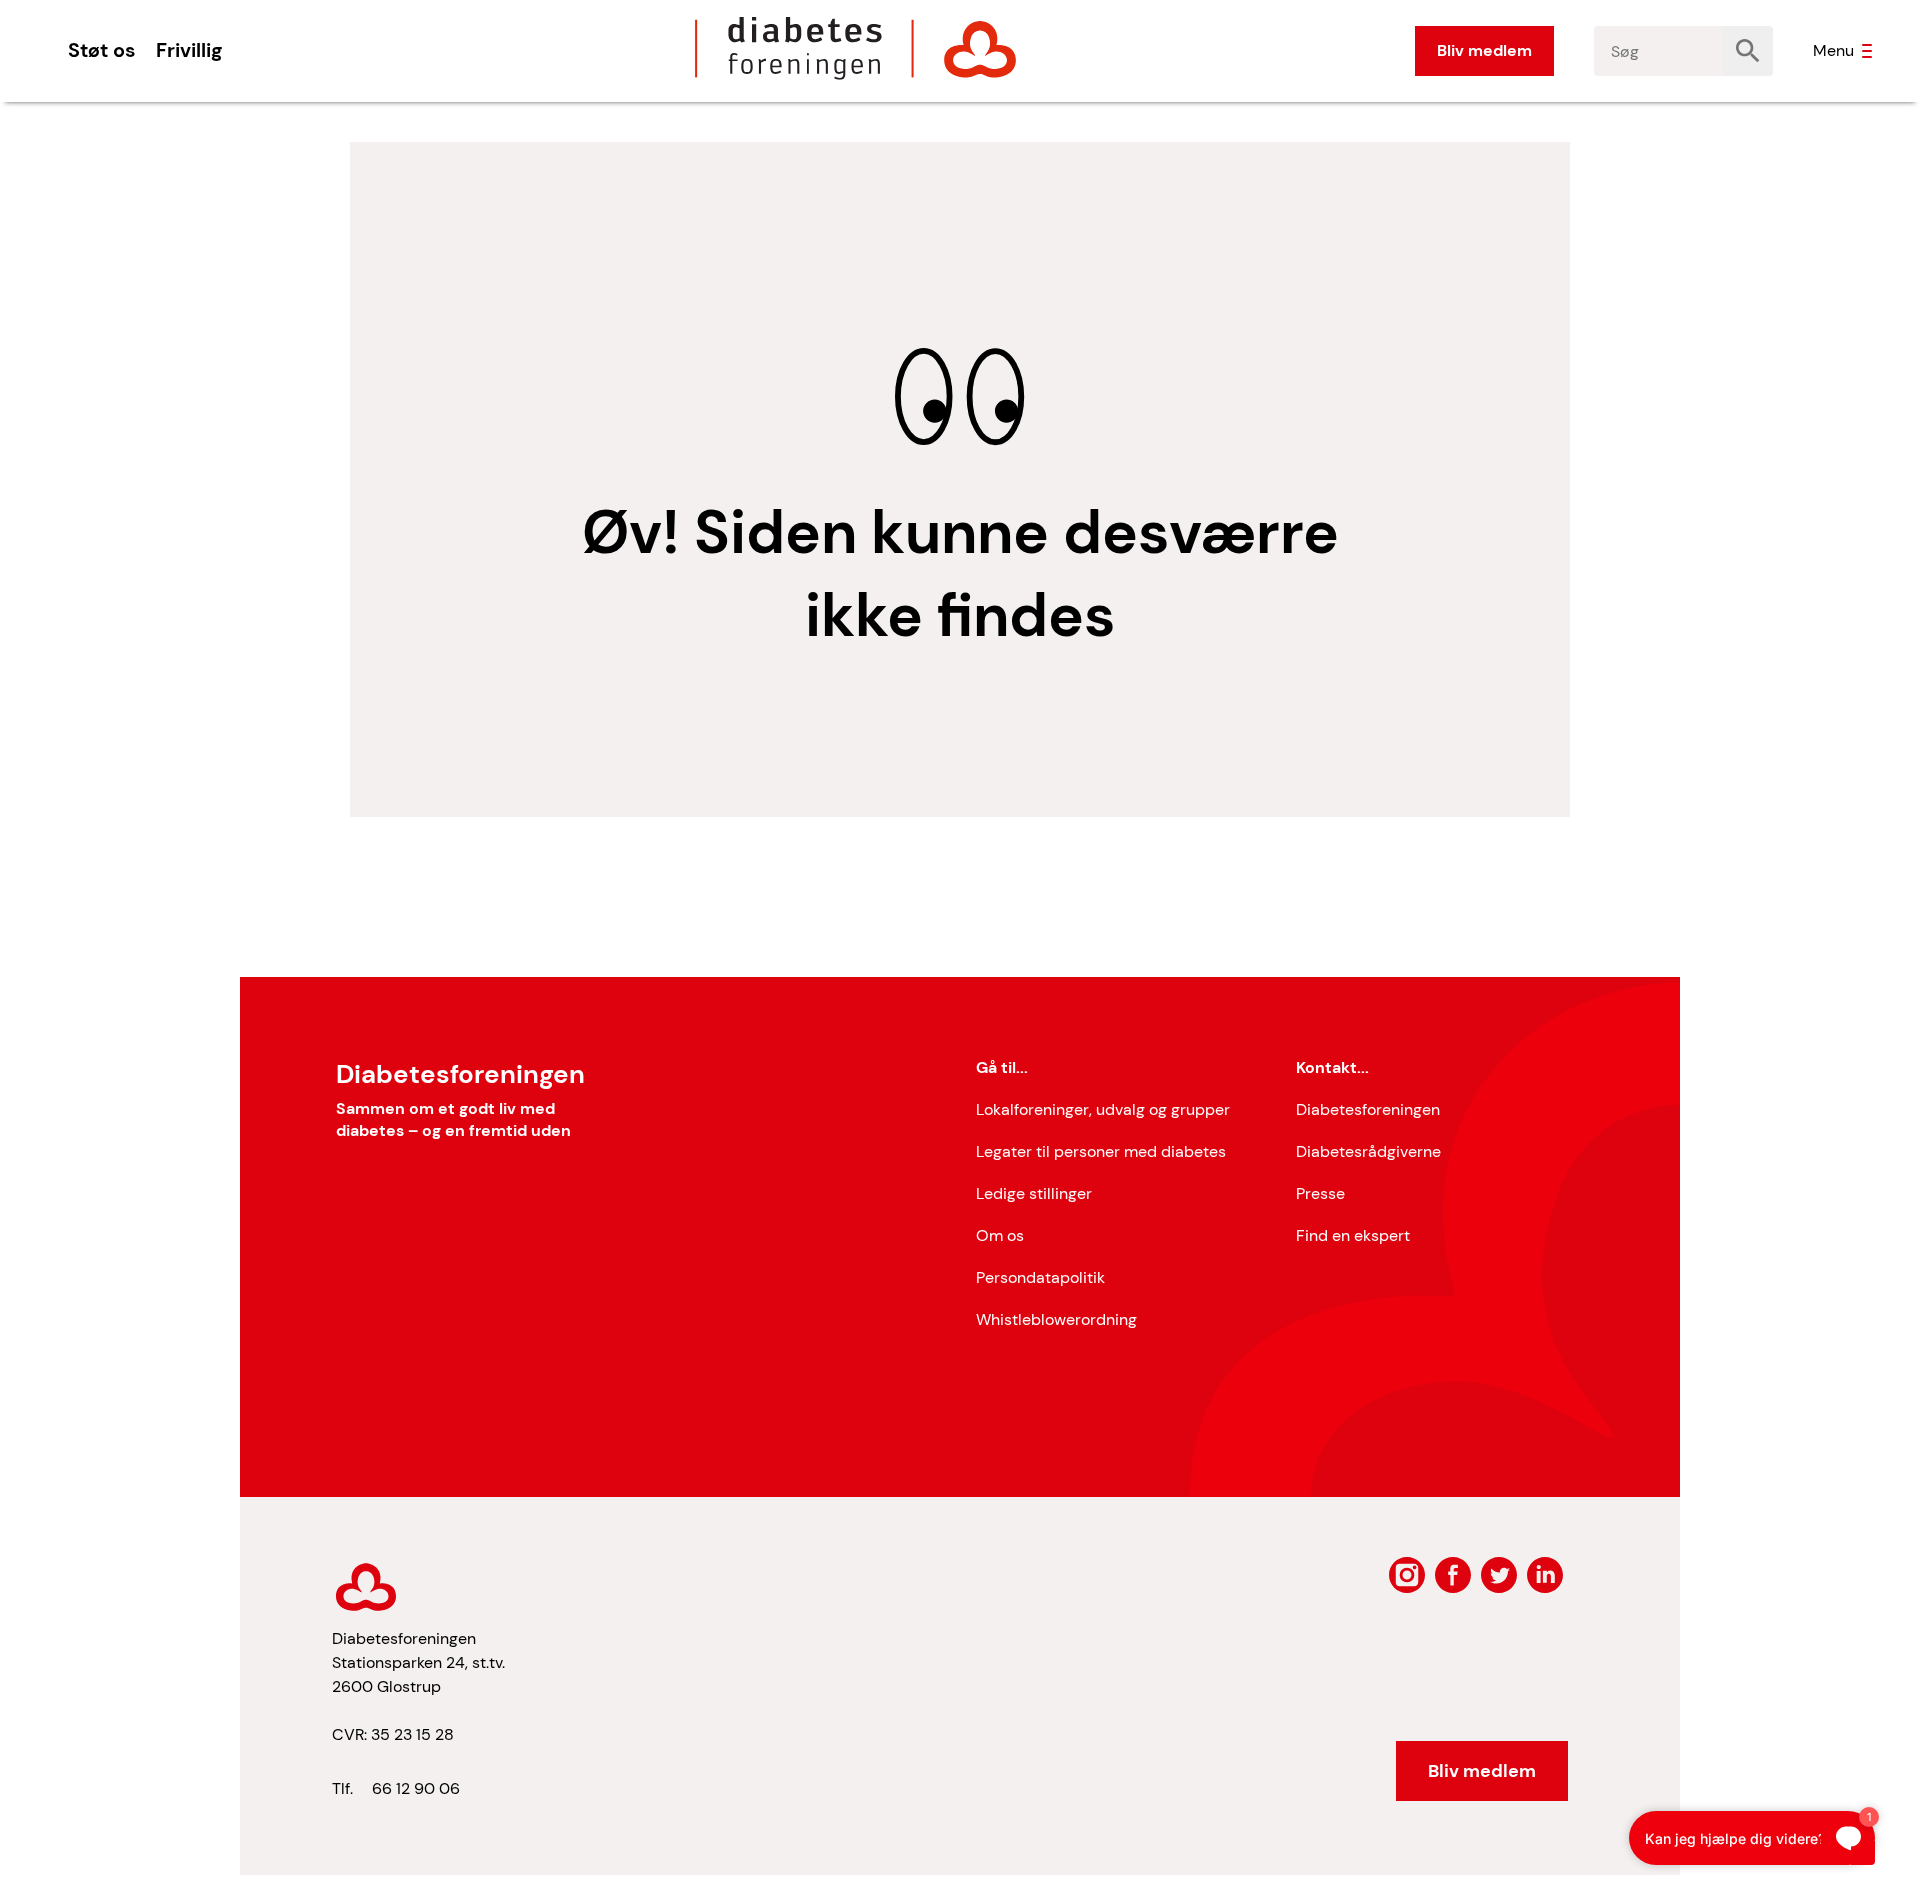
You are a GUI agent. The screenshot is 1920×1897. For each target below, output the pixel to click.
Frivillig (189, 50)
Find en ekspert (1353, 1235)
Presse (1320, 1193)
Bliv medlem (1484, 50)
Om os (1000, 1235)
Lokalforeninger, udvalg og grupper (1103, 1109)
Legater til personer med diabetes (1101, 1151)
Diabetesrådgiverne (1368, 1151)
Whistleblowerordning (1056, 1319)
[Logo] (856, 48)
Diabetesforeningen (1368, 1109)
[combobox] (1659, 51)
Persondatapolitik (1040, 1277)
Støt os (102, 50)
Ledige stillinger (1034, 1193)
